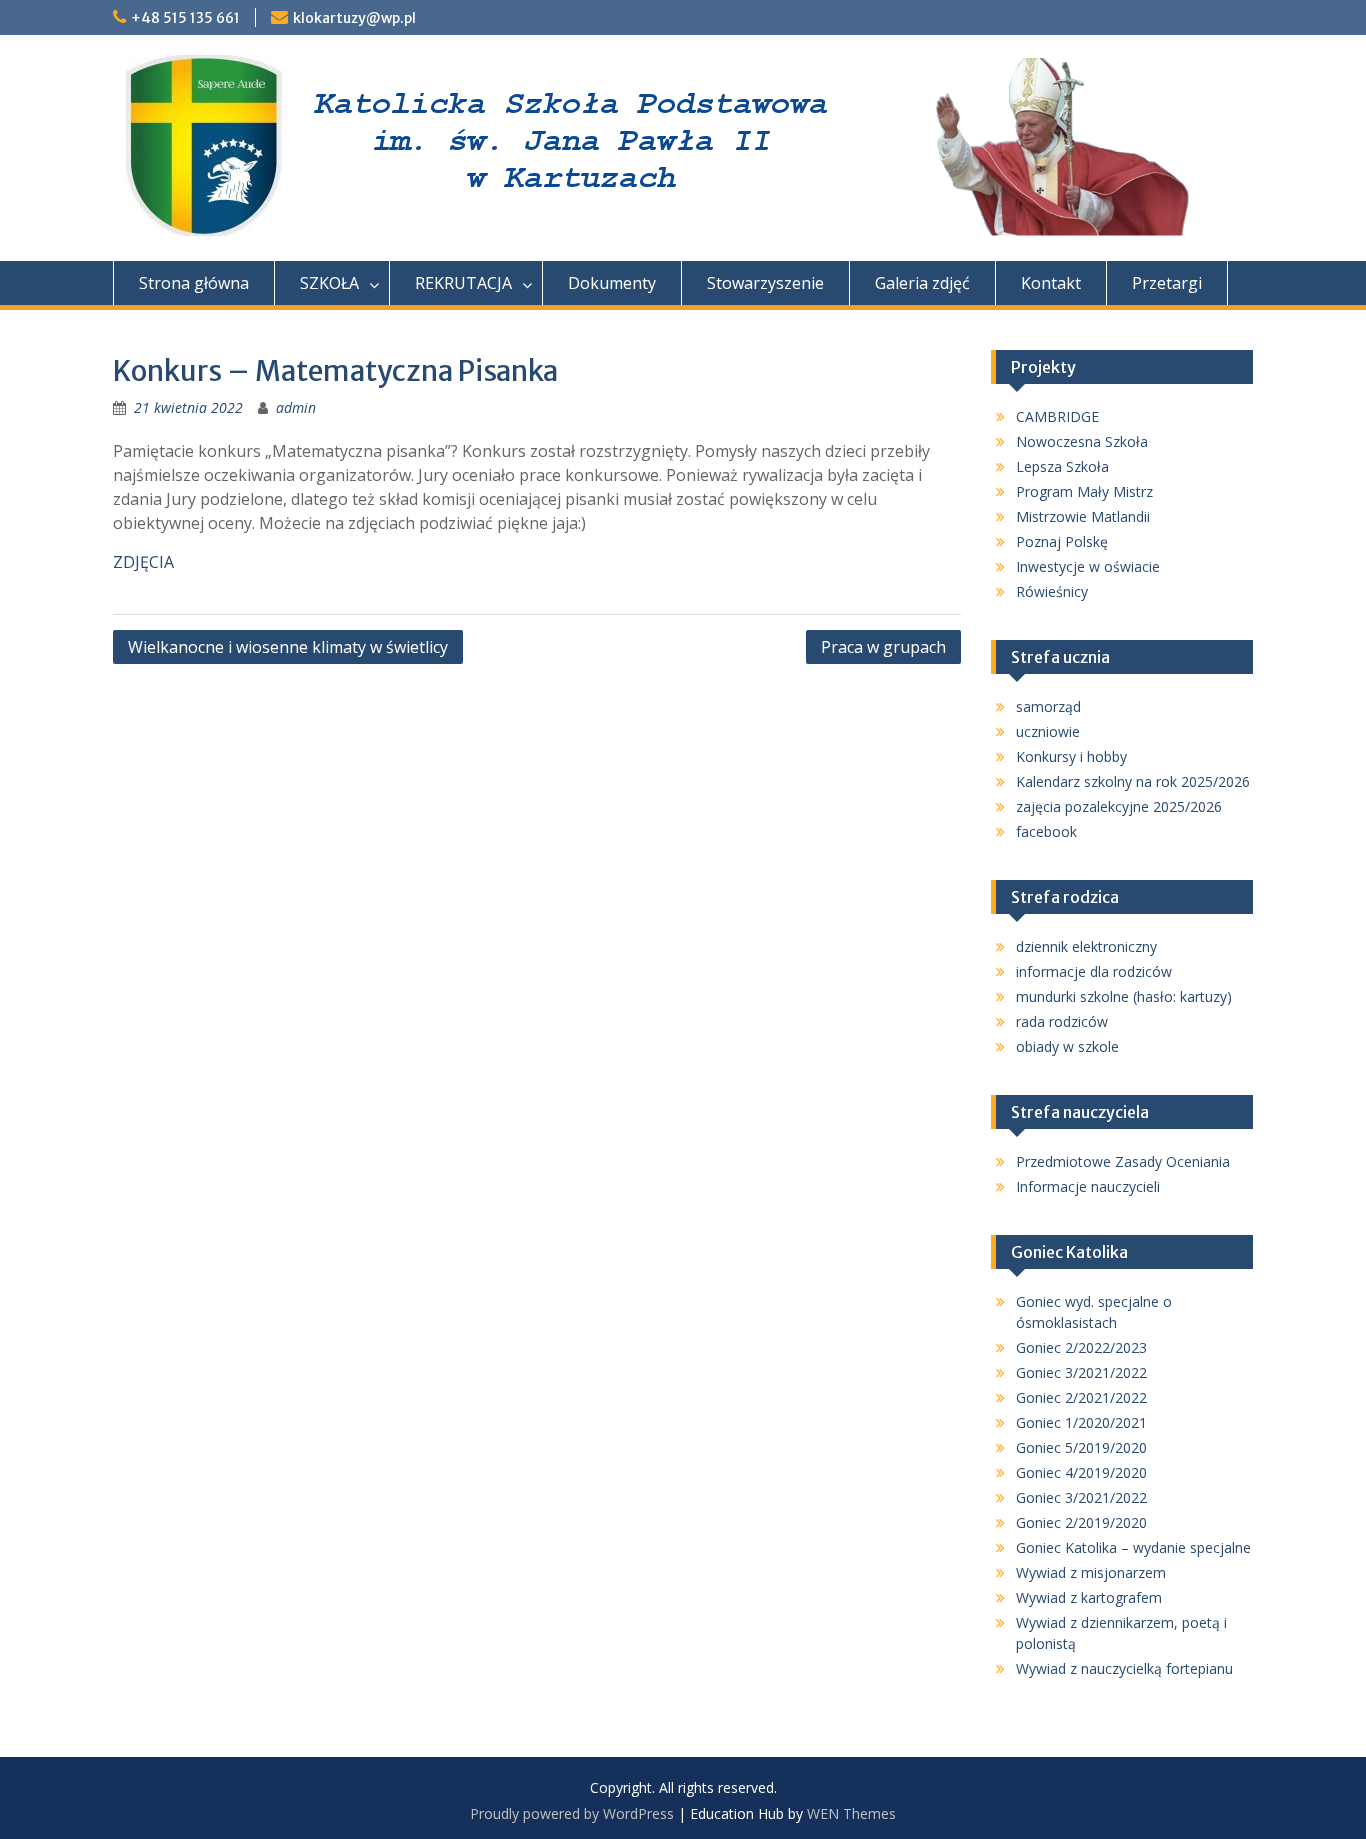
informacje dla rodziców (1094, 971)
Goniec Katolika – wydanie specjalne (1133, 1547)
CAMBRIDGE (1057, 416)
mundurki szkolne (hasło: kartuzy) (1124, 996)
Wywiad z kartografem (1089, 1597)
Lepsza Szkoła (1062, 466)
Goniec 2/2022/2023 (1081, 1347)
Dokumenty (612, 283)
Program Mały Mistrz (1084, 491)
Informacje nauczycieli (1088, 1186)
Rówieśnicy (1052, 591)
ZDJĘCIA (143, 562)
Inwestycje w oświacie (1088, 566)
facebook (1046, 831)
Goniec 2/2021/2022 (1081, 1397)
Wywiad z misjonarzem (1091, 1572)
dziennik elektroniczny (1086, 946)
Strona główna (194, 283)
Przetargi (1167, 283)
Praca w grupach (883, 647)
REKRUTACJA (463, 283)
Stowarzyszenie (765, 283)
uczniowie (1048, 731)
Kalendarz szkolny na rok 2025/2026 (1133, 781)
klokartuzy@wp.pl (354, 18)
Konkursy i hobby (1071, 756)
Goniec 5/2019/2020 (1081, 1447)
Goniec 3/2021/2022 (1081, 1372)
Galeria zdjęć (922, 283)
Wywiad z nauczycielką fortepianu (1124, 1668)
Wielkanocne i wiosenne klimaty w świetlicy (288, 647)
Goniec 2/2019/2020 (1081, 1522)
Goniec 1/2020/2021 (1081, 1422)
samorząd (1048, 706)
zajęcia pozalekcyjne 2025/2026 (1119, 806)
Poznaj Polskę (1062, 541)
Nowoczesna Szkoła (1082, 441)
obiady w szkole (1067, 1046)
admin (296, 407)
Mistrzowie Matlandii (1083, 516)
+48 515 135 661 (185, 18)
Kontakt (1051, 283)
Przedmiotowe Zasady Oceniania (1123, 1161)
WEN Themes (851, 1813)
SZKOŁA (329, 283)
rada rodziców (1062, 1021)
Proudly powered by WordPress (572, 1813)
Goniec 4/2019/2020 (1081, 1472)
